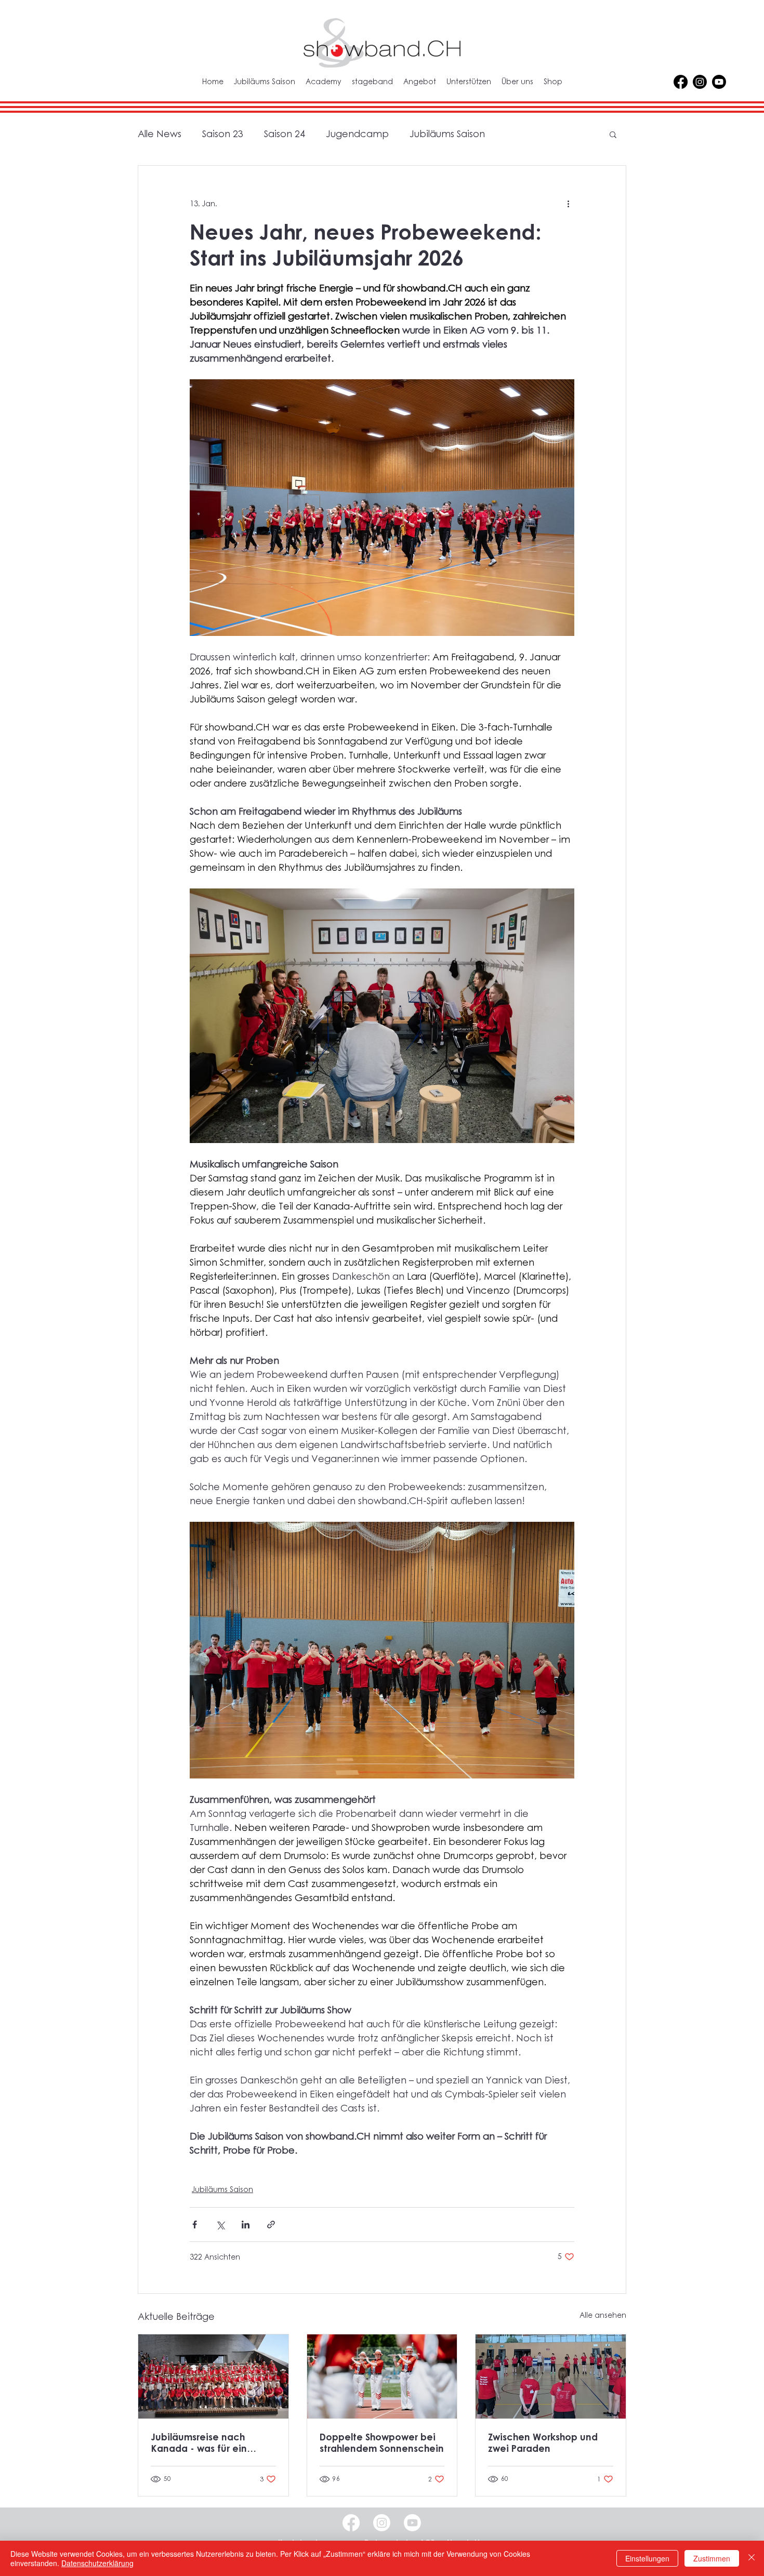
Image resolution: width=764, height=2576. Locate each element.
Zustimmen (712, 2558)
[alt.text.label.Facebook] (681, 82)
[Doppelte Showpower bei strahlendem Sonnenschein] (382, 2376)
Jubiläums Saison (447, 134)
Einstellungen (647, 2558)
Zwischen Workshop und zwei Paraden (543, 2442)
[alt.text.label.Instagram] (700, 82)
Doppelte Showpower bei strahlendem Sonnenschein (382, 2442)
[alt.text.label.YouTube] (719, 82)
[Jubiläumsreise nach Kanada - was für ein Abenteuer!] (213, 2376)
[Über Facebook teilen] (195, 2225)
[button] (613, 134)
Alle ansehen (603, 2315)
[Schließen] (752, 2558)
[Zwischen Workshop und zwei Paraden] (551, 2376)
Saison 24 (285, 134)
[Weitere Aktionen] (568, 203)
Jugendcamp (357, 134)
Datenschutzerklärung (97, 2563)
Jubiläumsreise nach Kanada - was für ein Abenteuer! (199, 2442)
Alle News (160, 134)
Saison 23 (223, 134)
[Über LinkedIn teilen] (246, 2225)
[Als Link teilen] (271, 2225)
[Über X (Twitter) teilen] (220, 2225)
